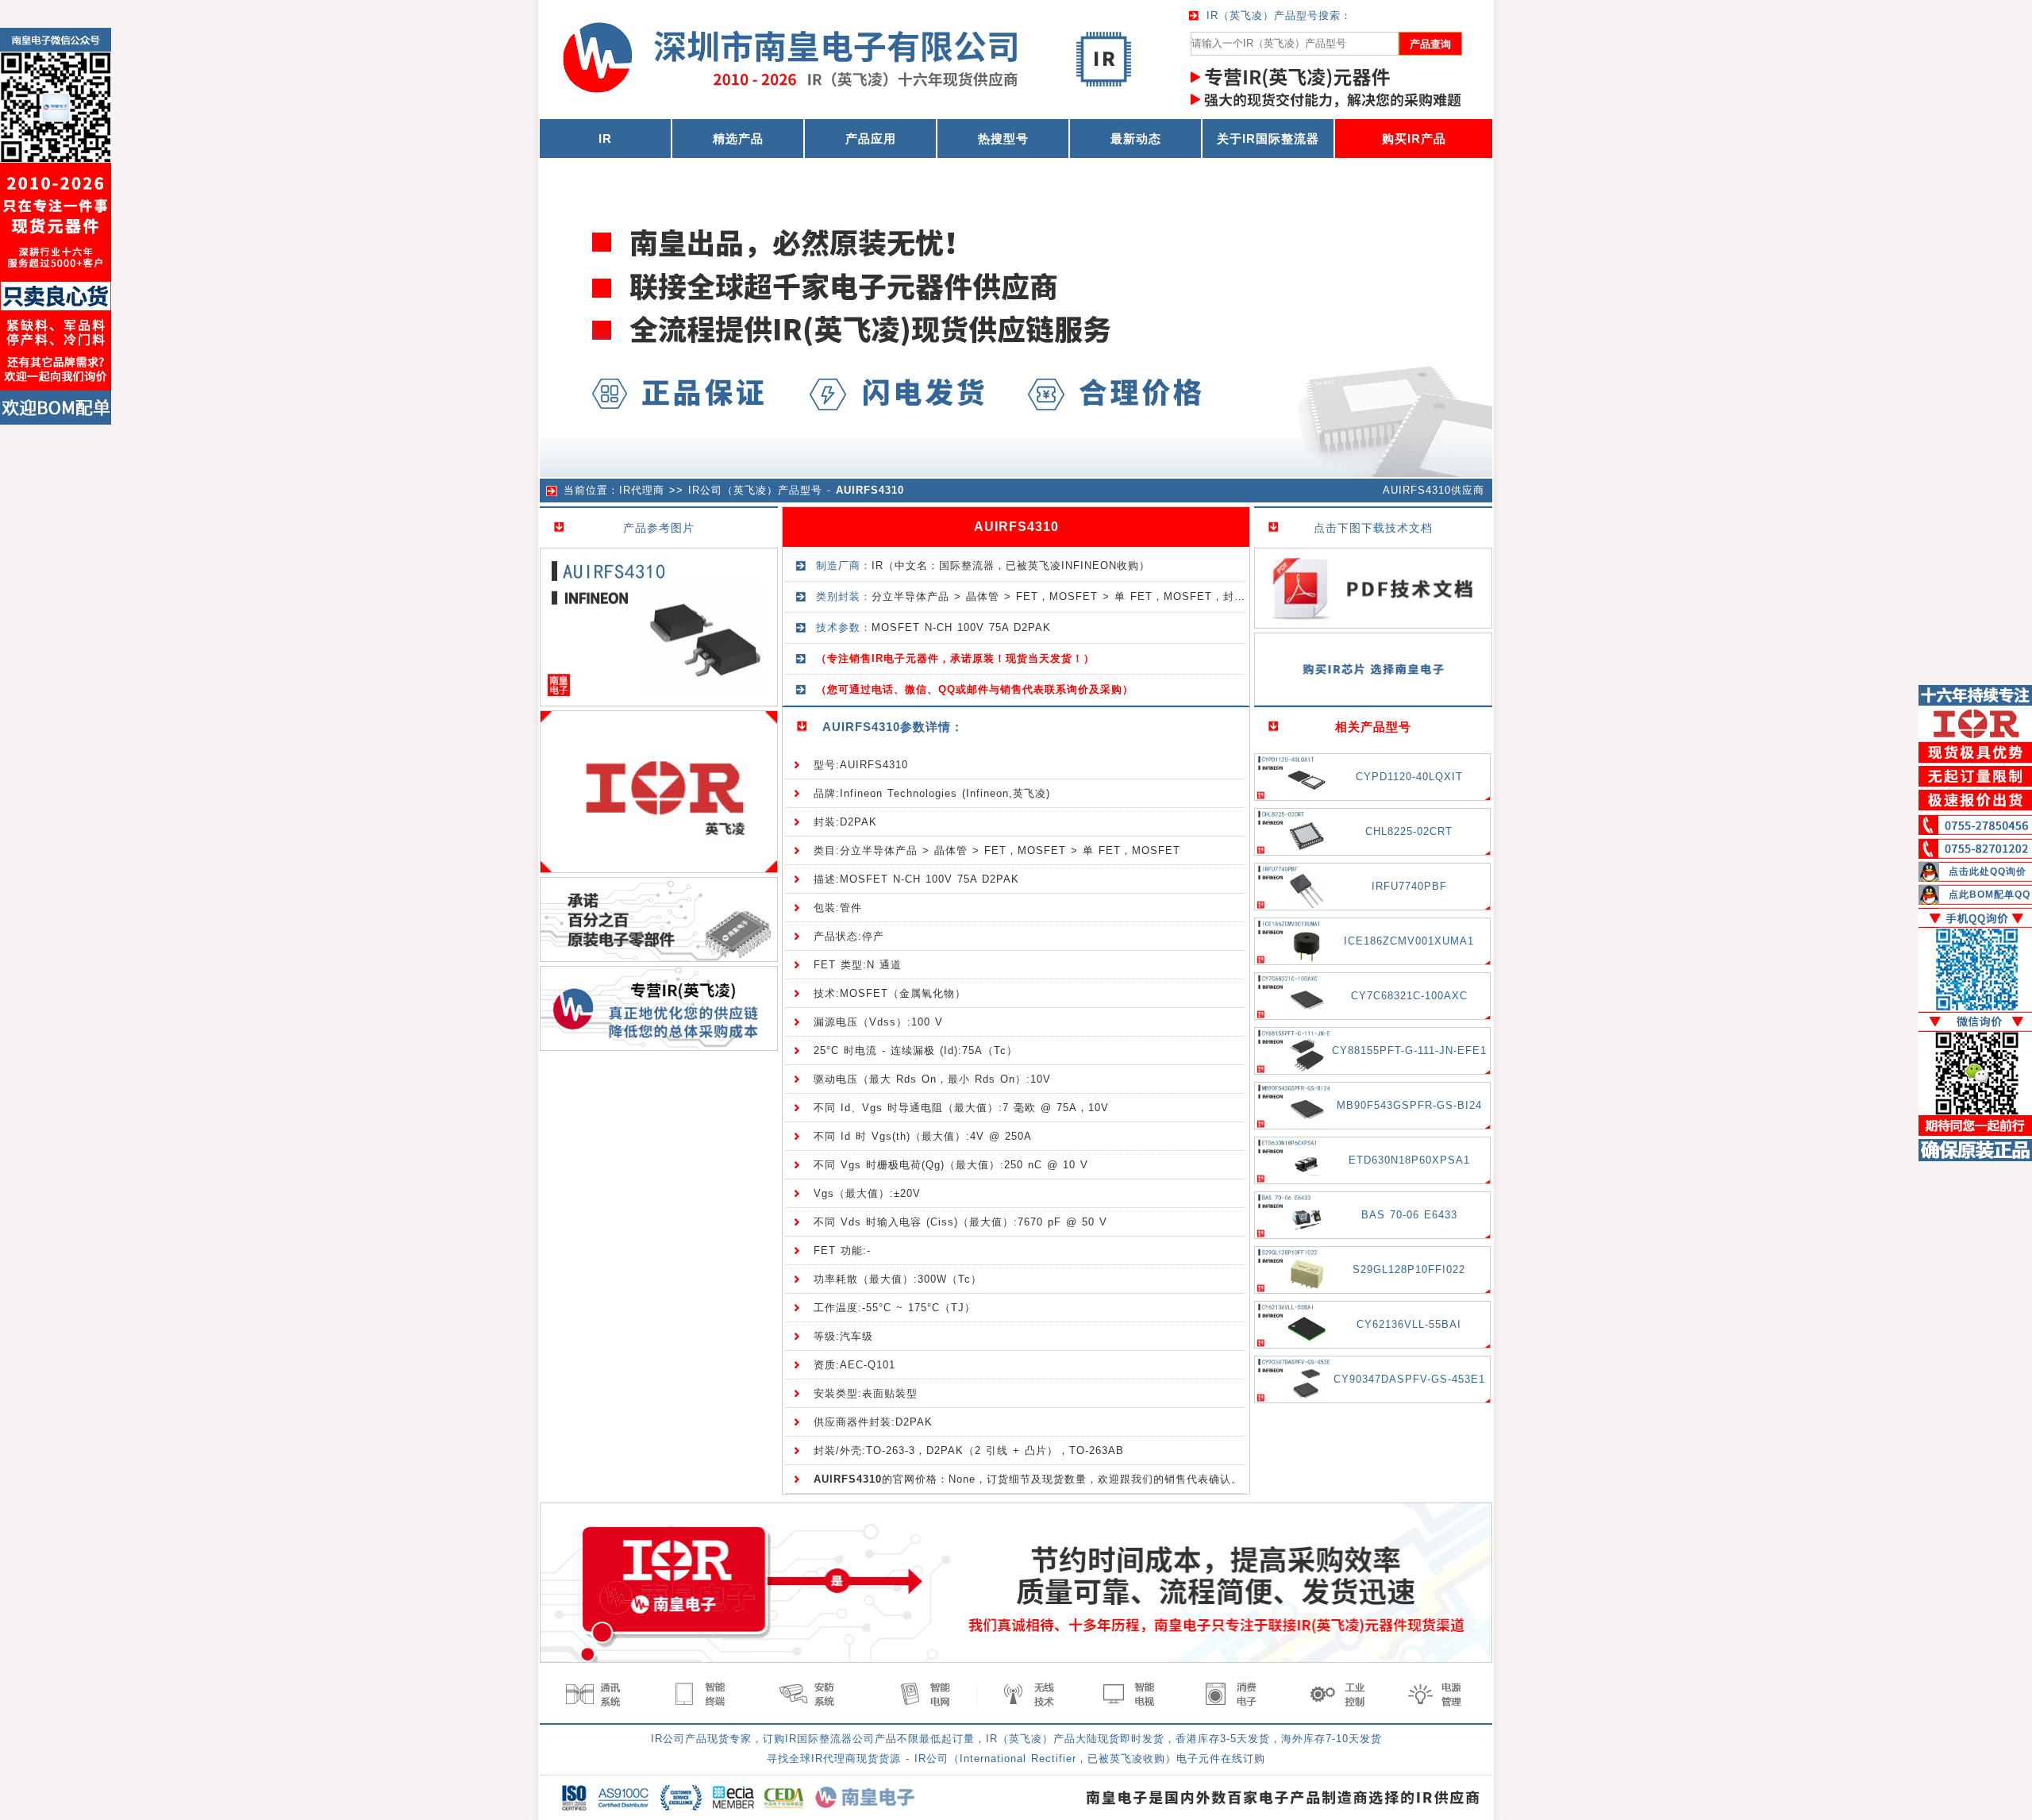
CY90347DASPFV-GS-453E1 (1409, 1379)
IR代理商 (642, 490)
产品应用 (871, 139)
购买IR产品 (1414, 139)
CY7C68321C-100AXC (1409, 996)
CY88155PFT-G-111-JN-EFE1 (1409, 1050)
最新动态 (1136, 139)
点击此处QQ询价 (1988, 872)
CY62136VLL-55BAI (1409, 1324)
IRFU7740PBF (1409, 886)
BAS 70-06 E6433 (1409, 1215)
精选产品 (738, 139)
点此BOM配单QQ (1990, 895)
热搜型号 (1003, 139)
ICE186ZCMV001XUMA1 (1409, 941)
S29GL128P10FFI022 (1409, 1270)
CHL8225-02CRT (1409, 831)
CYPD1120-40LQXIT (1409, 777)
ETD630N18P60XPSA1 (1409, 1160)
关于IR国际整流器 (1268, 139)
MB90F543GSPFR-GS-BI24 (1409, 1105)
